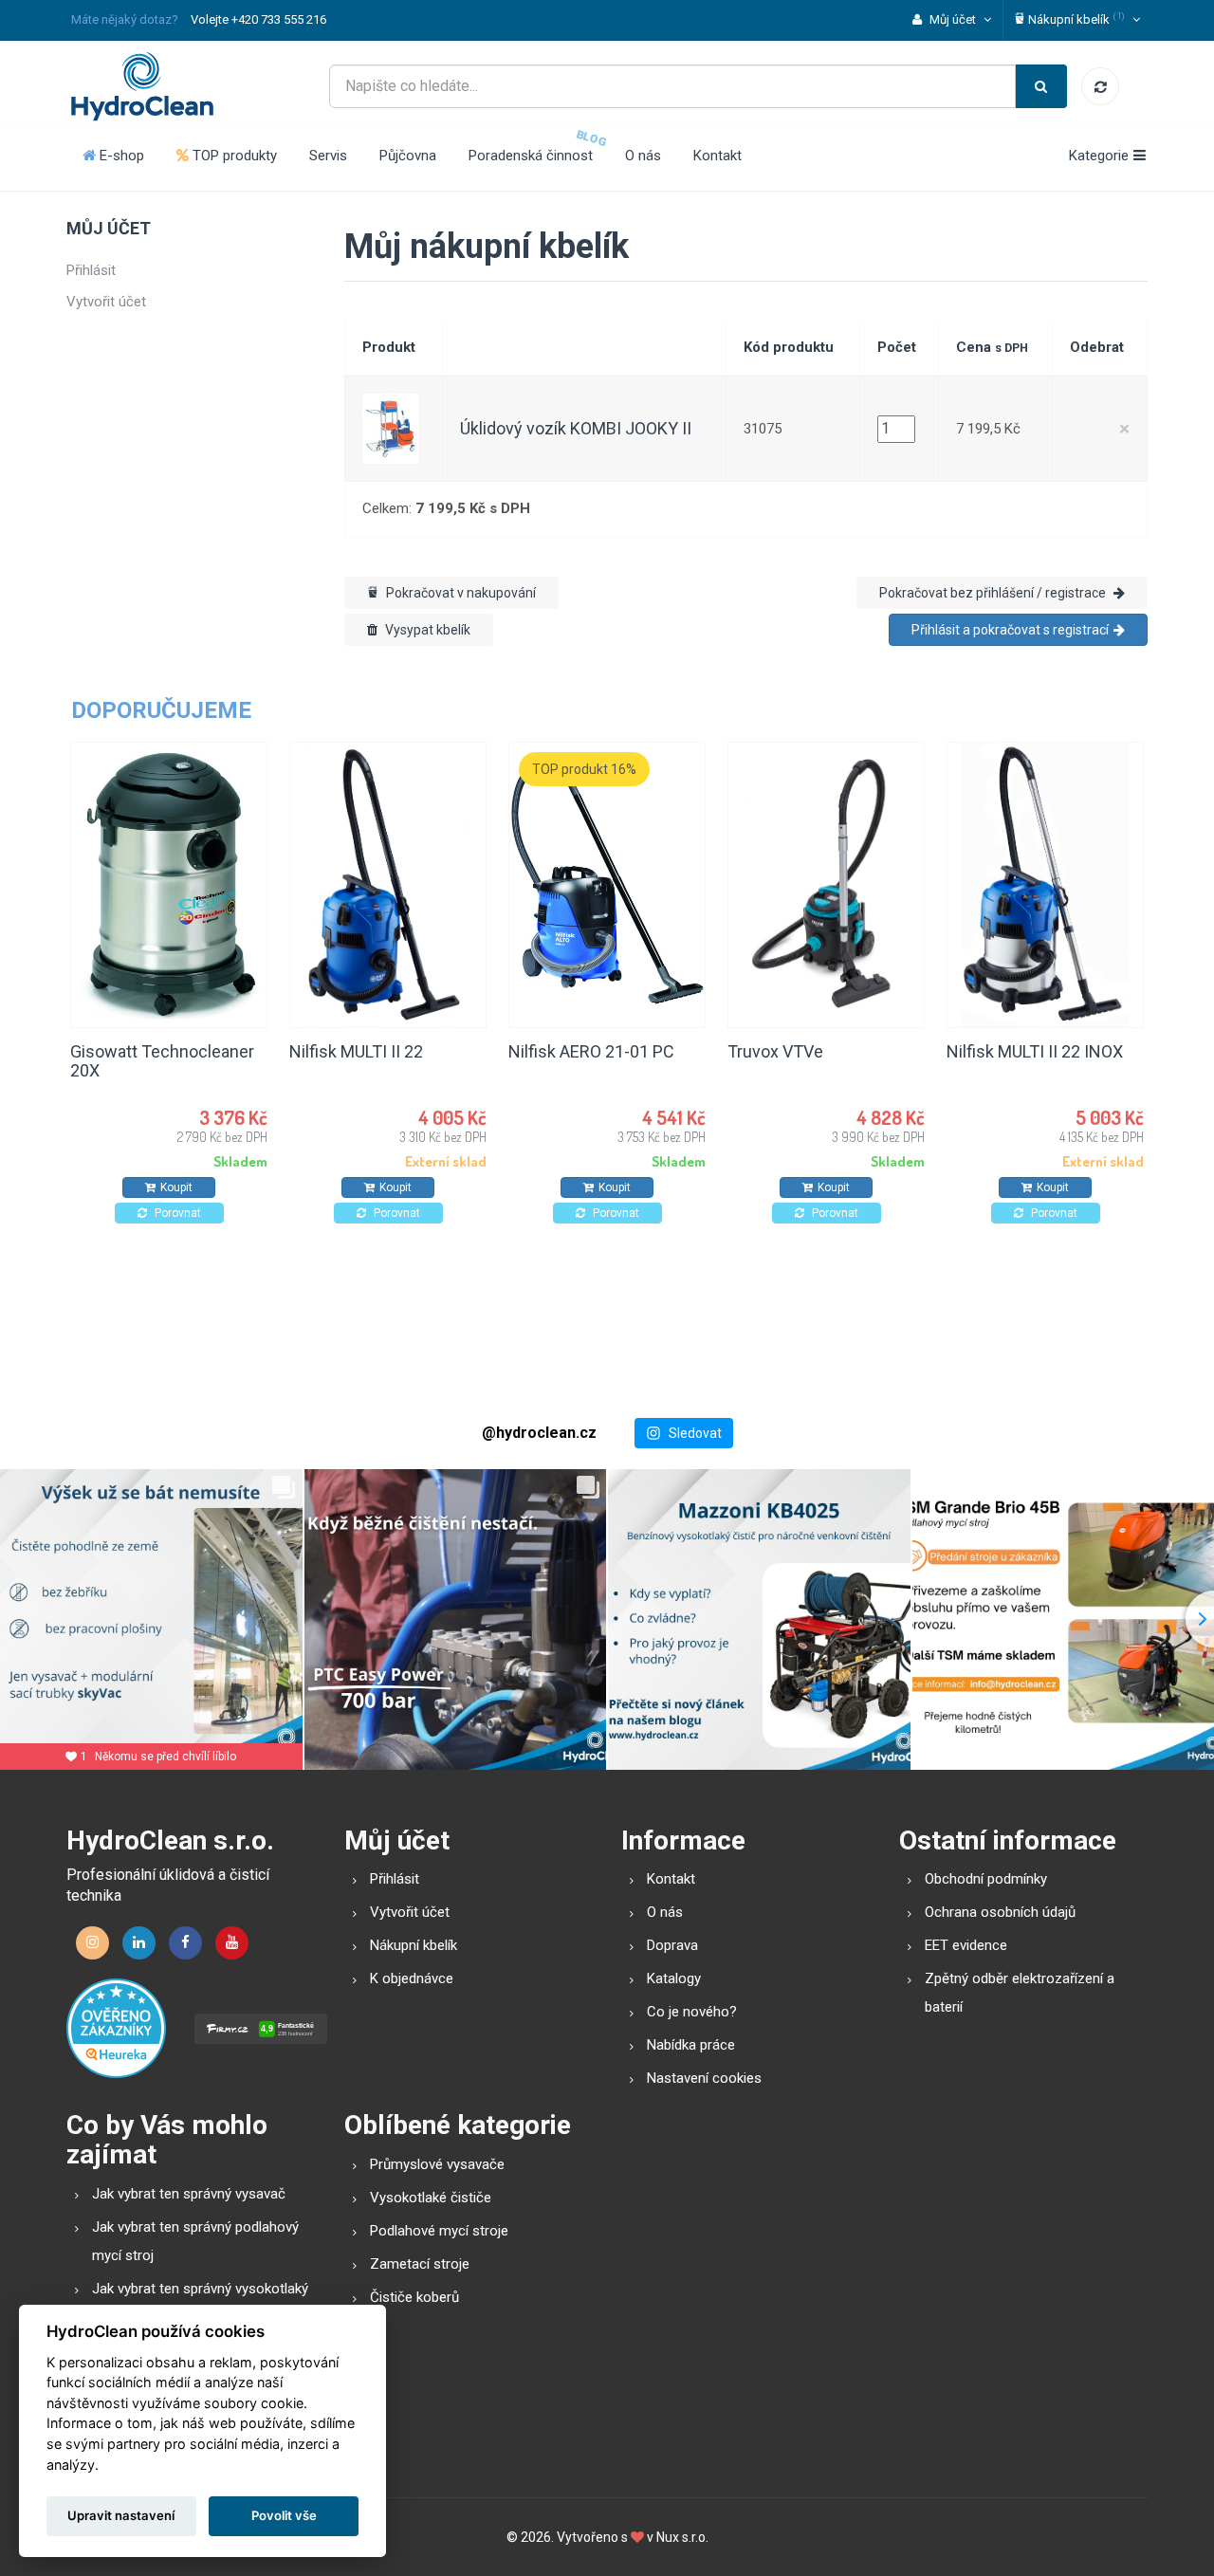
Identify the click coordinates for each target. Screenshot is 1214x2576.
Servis (328, 156)
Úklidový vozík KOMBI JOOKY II (576, 428)
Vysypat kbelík (426, 630)
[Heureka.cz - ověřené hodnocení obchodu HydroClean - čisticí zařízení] (116, 2028)
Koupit (176, 1187)
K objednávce (412, 1978)
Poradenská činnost (531, 156)
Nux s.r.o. (682, 2537)
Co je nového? (692, 2012)
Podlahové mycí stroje (439, 2231)
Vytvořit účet (106, 302)
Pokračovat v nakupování (460, 593)
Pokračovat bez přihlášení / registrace (994, 593)
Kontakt (717, 156)
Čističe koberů (414, 2297)
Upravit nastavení (121, 2515)
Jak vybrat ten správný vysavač (189, 2194)
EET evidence (966, 1945)
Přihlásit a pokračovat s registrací (1010, 630)
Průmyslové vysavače (437, 2164)
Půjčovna (408, 156)
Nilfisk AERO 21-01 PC (591, 1051)
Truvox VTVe (775, 1051)
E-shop (120, 156)
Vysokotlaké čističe (431, 2198)
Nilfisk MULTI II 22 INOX (1035, 1051)
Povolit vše (284, 2515)
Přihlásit (91, 270)
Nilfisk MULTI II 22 (356, 1051)
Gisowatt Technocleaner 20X (162, 1061)
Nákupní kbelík (414, 1945)
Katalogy (674, 1978)
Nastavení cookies (704, 2078)
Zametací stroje (420, 2264)
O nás (643, 156)
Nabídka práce (691, 2045)
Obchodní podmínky (986, 1879)
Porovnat (176, 1213)
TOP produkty (233, 156)
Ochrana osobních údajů (1000, 1912)
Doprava (672, 1945)
